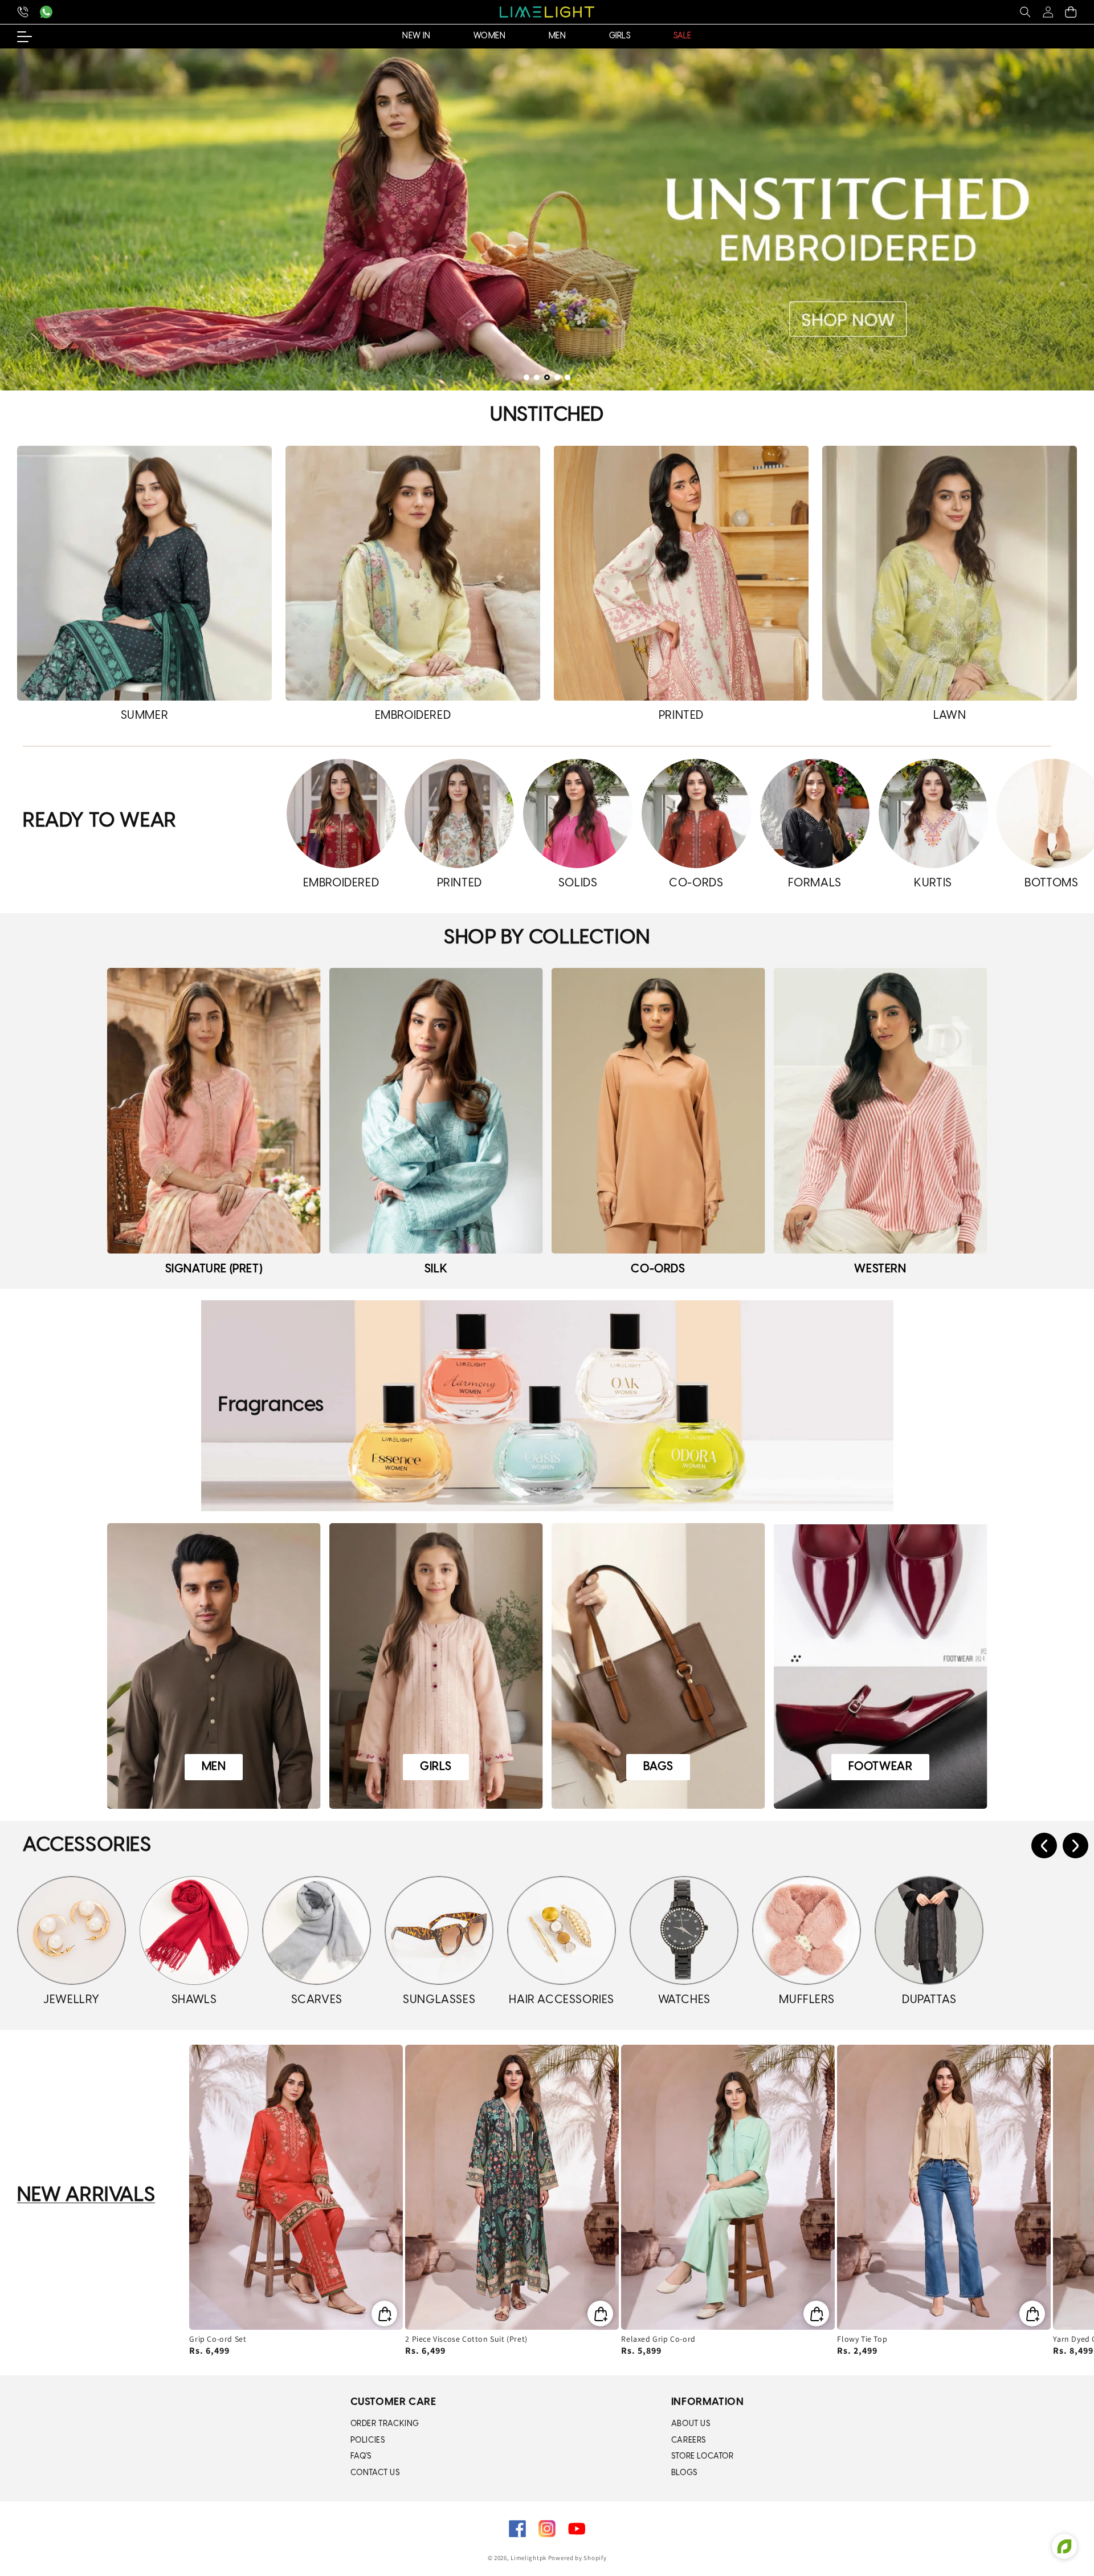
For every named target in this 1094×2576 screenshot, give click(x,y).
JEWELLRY (72, 2000)
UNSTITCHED (547, 415)
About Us (691, 2424)
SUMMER (145, 716)
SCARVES (317, 2000)
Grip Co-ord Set (218, 2339)
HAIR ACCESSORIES (562, 2000)
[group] (547, 219)
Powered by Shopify (577, 2558)
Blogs (684, 2473)
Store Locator (703, 2457)
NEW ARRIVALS (86, 2195)
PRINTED (681, 716)
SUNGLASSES (439, 2000)
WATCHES (684, 2000)
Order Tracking (385, 2424)
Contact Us (375, 2473)
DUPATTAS (929, 2000)
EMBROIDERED (413, 716)
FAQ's (361, 2457)
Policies (368, 2441)
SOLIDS (578, 883)
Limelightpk (528, 2558)
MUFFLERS (807, 2000)
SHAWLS (194, 2000)
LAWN (950, 716)
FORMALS (815, 883)
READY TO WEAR (100, 821)
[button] (1025, 12)
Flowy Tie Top (862, 2339)
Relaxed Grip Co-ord (658, 2339)
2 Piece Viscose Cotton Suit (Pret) (466, 2339)
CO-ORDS (696, 883)
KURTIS (933, 883)
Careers (689, 2441)
